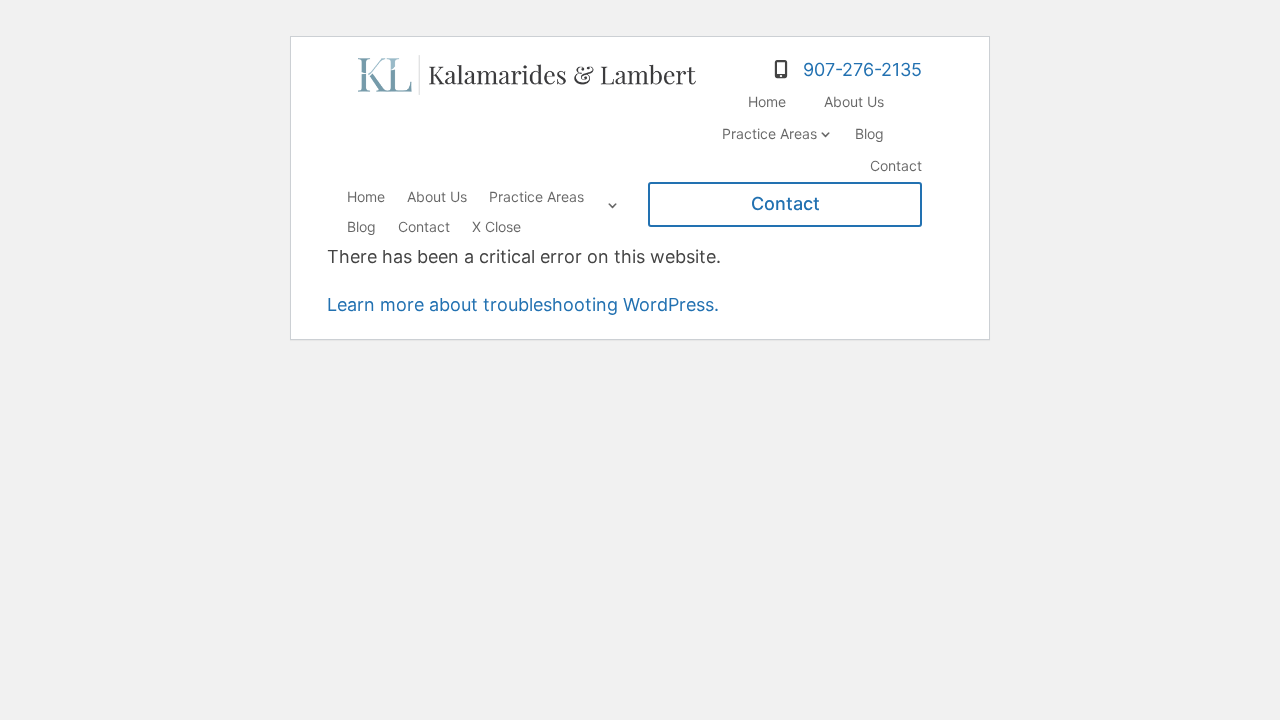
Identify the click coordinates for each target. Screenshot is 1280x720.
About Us (854, 101)
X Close (496, 227)
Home (767, 101)
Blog (869, 133)
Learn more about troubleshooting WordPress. (523, 304)
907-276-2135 (862, 69)
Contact (896, 165)
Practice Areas (769, 133)
